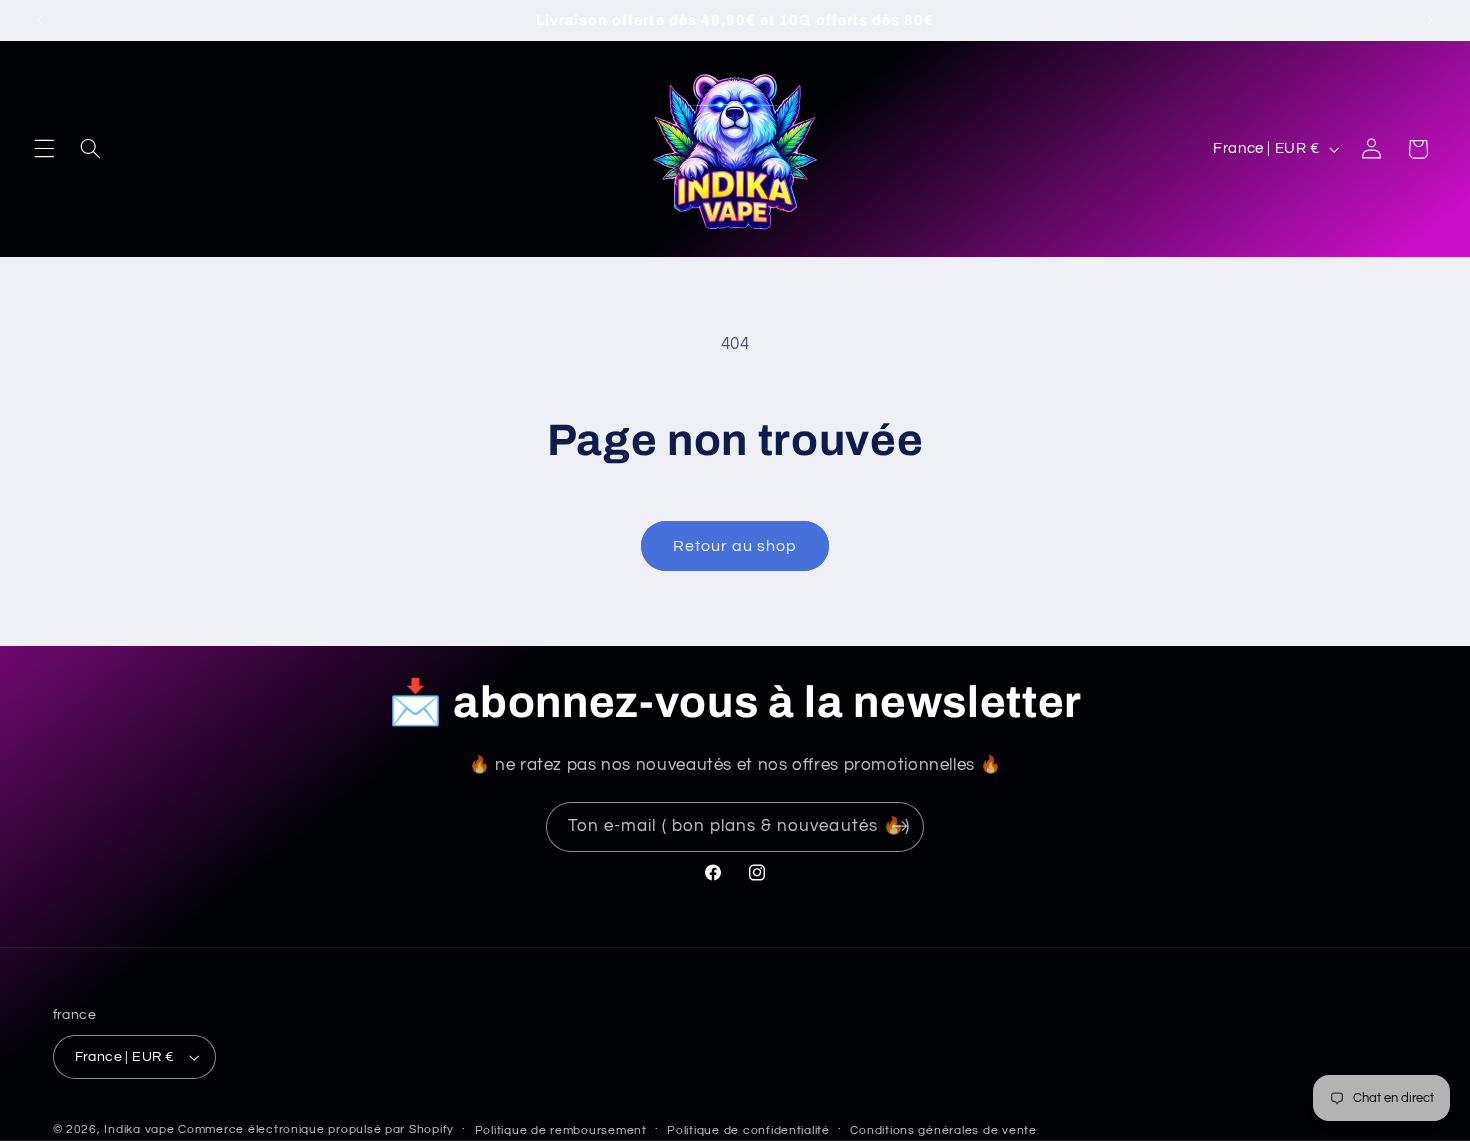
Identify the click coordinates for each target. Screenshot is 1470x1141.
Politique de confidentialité (748, 1130)
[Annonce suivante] (1430, 20)
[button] (44, 149)
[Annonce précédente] (40, 20)
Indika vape (141, 1129)
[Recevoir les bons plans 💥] (900, 826)
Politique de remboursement (561, 1130)
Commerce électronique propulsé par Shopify (316, 1129)
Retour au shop (735, 546)
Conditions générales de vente (943, 1130)
